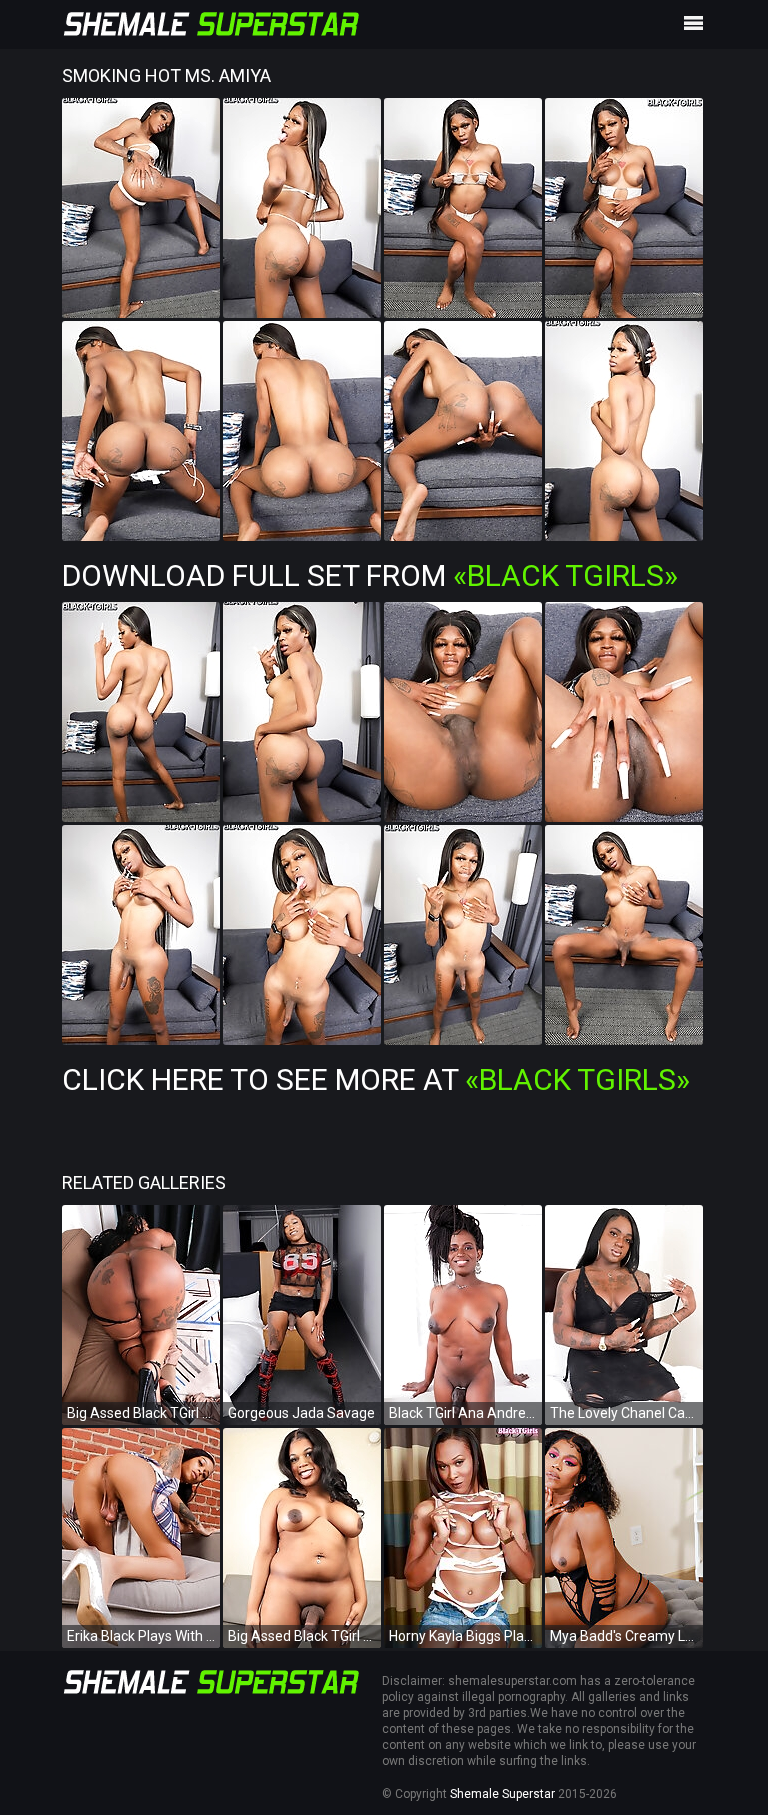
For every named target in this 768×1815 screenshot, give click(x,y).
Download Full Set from (370, 575)
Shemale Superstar (502, 1794)
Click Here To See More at (376, 1079)
